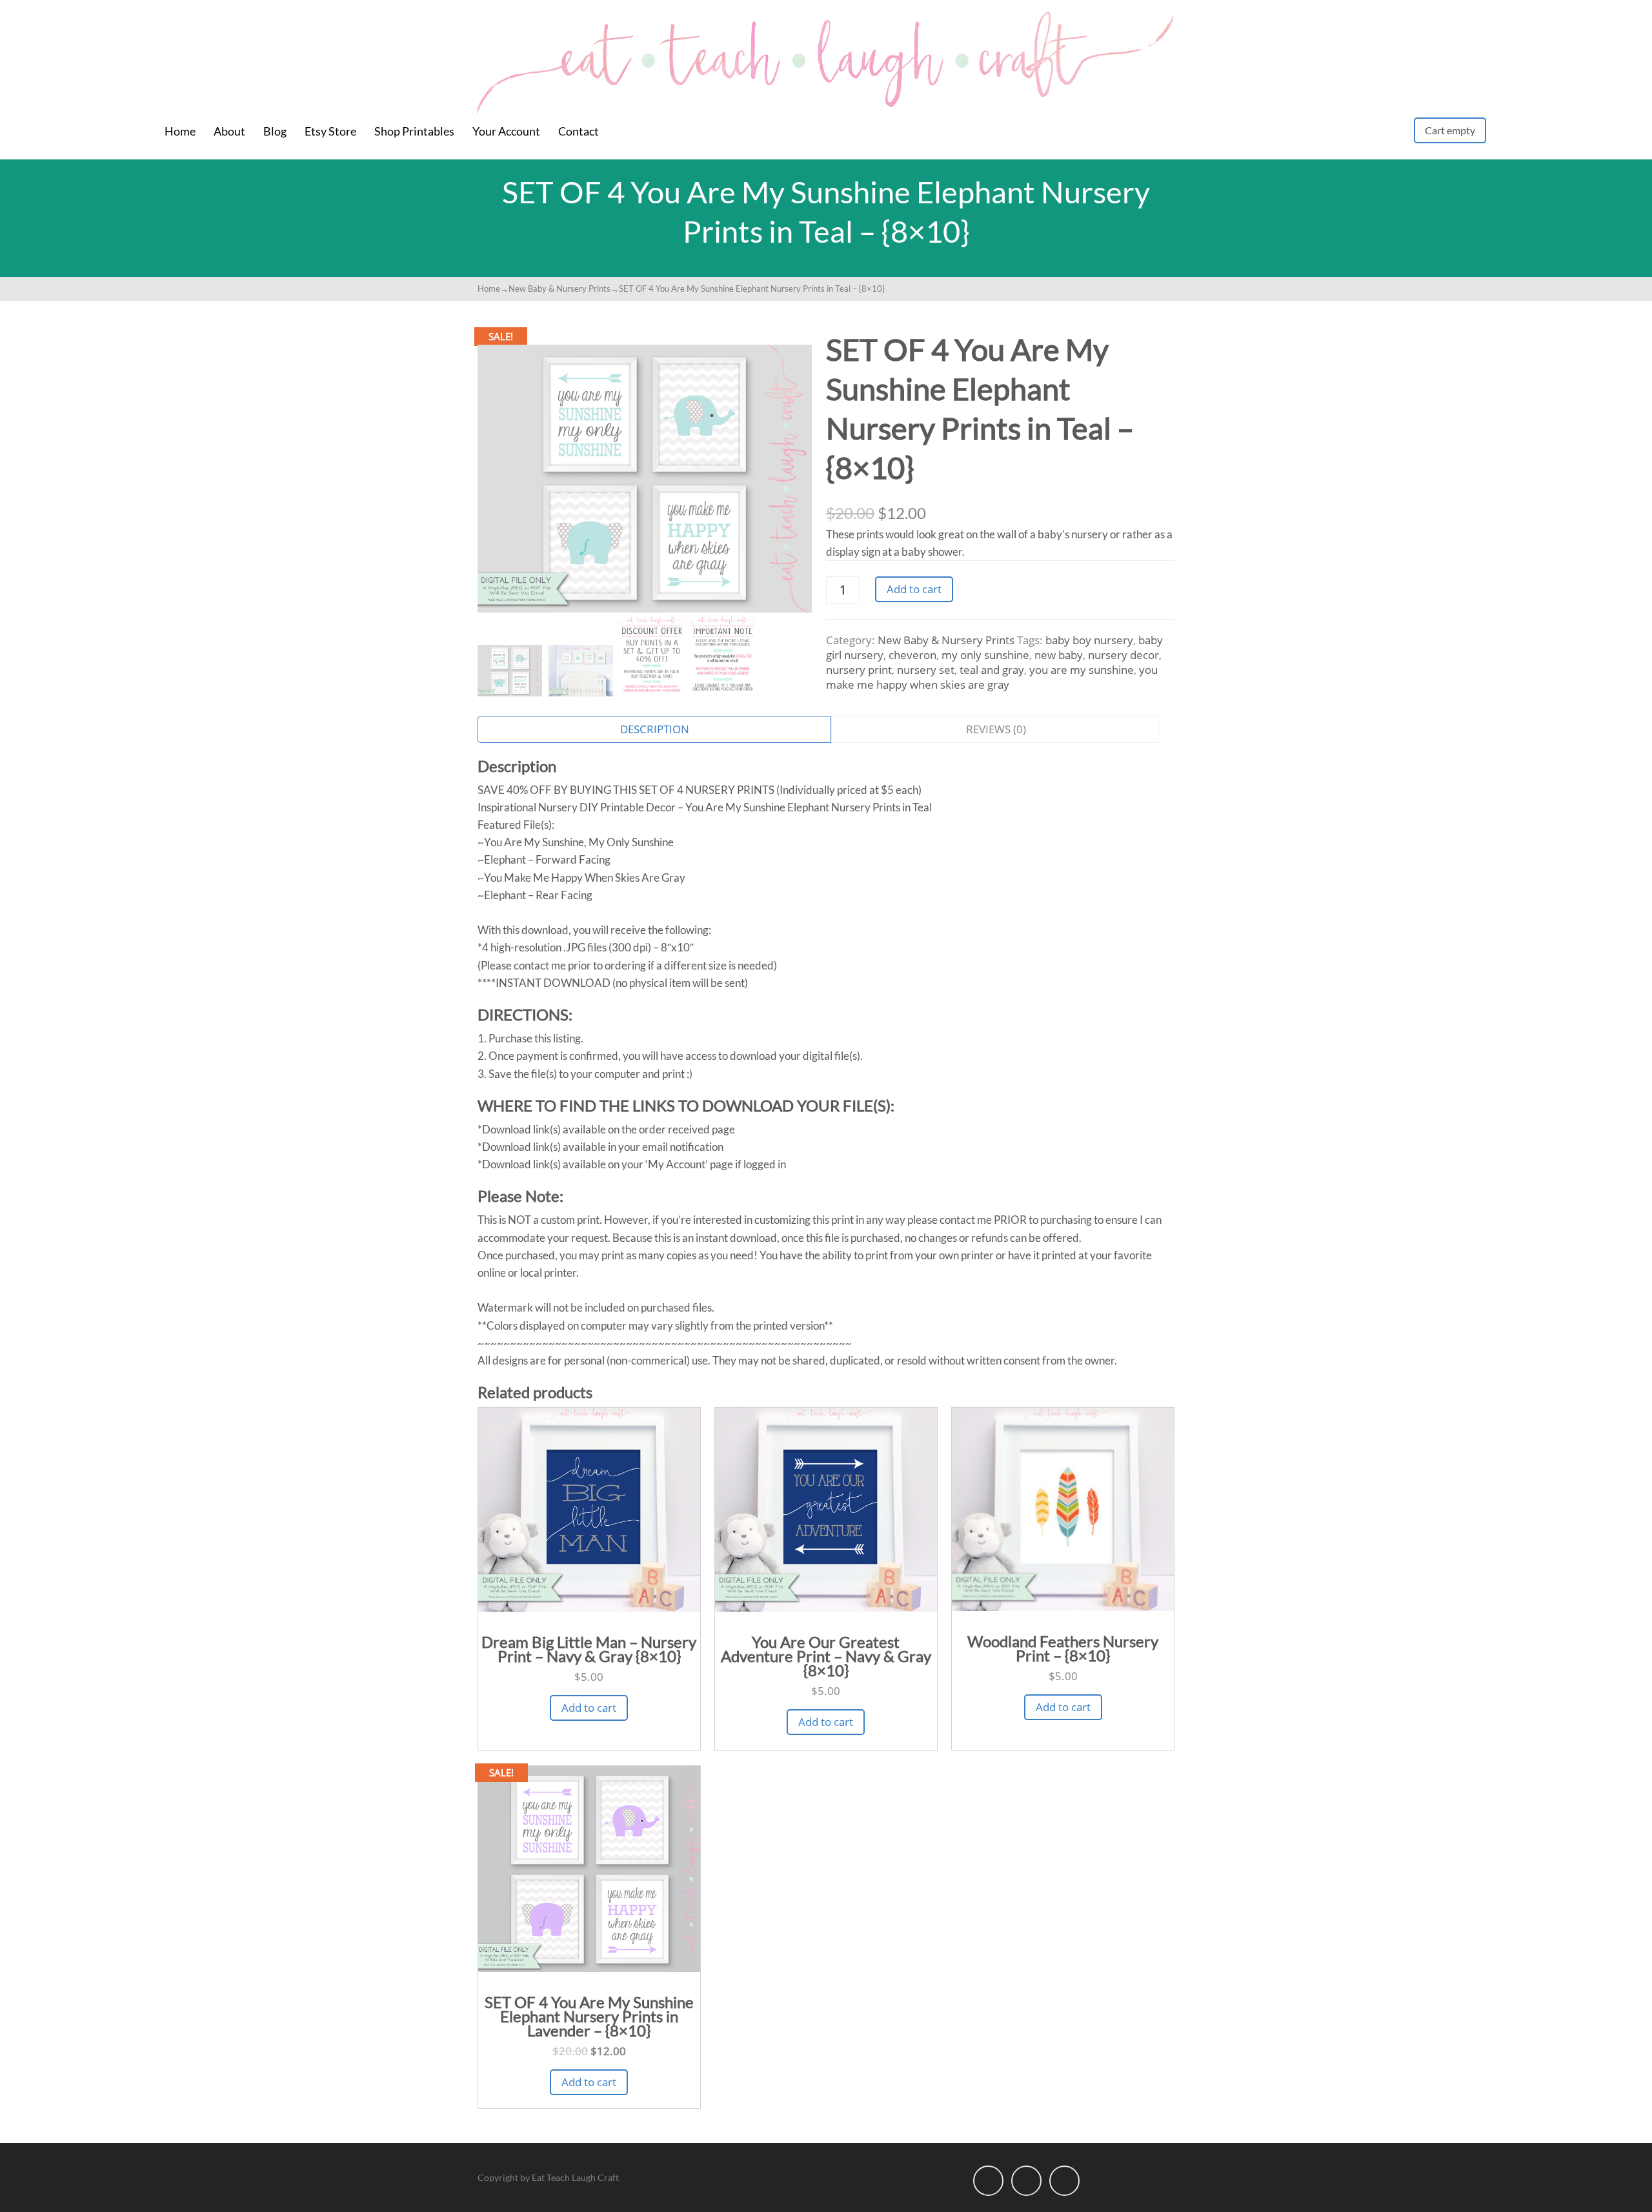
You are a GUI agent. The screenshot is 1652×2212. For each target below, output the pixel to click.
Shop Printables (414, 131)
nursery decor (1123, 655)
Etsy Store (330, 131)
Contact (579, 131)
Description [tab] (655, 729)
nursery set (926, 670)
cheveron (912, 655)
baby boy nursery (1089, 640)
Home (180, 131)
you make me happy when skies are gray (992, 677)
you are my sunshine (1082, 670)
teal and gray (992, 670)
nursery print (859, 670)
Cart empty (1450, 130)
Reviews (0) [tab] (996, 729)
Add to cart (914, 589)
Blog (275, 131)
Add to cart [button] (589, 1708)
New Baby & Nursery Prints (559, 289)
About (229, 131)
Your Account (506, 131)
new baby (1059, 655)
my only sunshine (985, 655)
